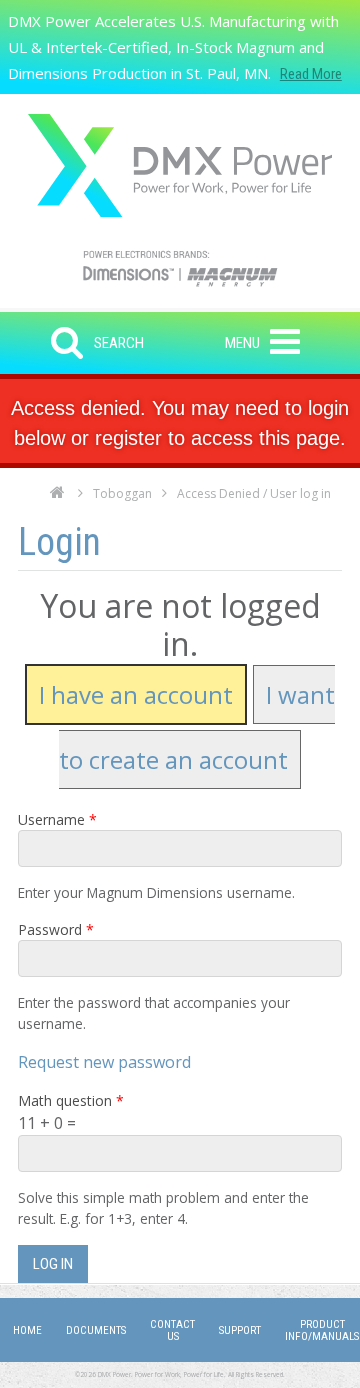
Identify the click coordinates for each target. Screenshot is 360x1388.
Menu (242, 343)
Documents (96, 1330)
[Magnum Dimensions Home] (180, 165)
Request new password (104, 1062)
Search (119, 343)
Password (56, 929)
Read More (311, 74)
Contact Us (172, 1330)
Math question (71, 1100)
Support (240, 1330)
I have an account (136, 694)
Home (57, 498)
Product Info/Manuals (322, 1330)
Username (57, 819)
